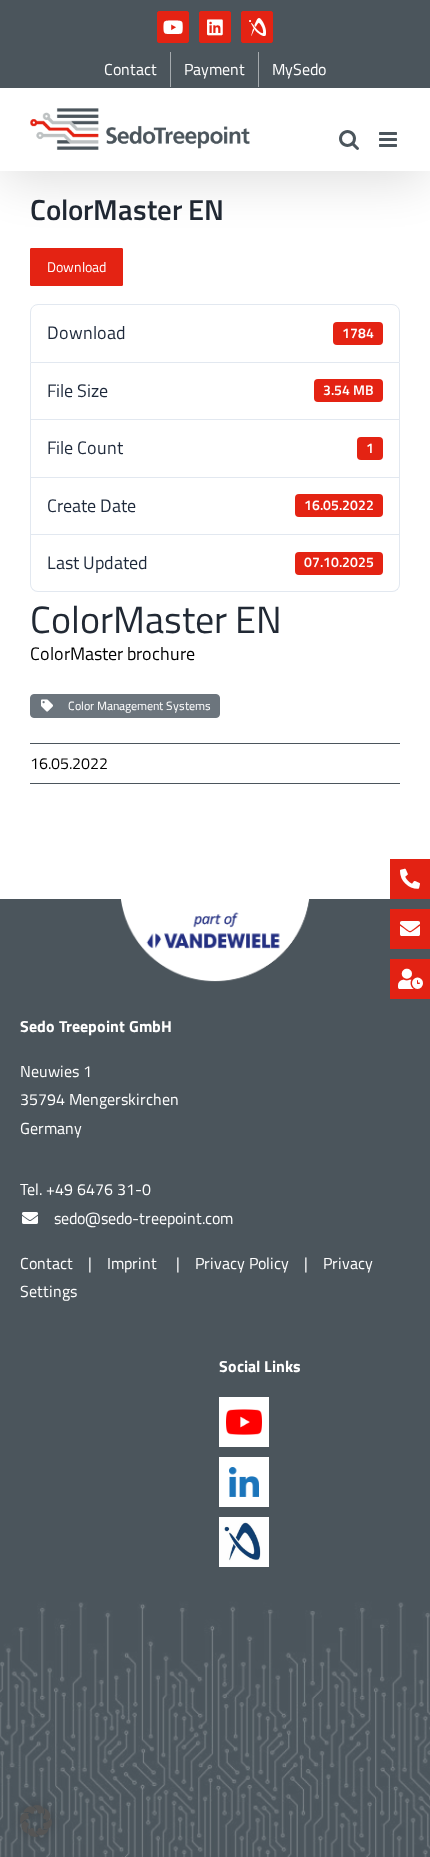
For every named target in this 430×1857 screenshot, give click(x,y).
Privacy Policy (242, 1263)
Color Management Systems (136, 705)
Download (76, 266)
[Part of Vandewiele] (215, 907)
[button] (36, 1821)
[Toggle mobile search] (349, 139)
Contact (46, 1263)
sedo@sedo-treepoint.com (143, 1218)
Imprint (134, 1263)
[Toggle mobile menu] (389, 139)
